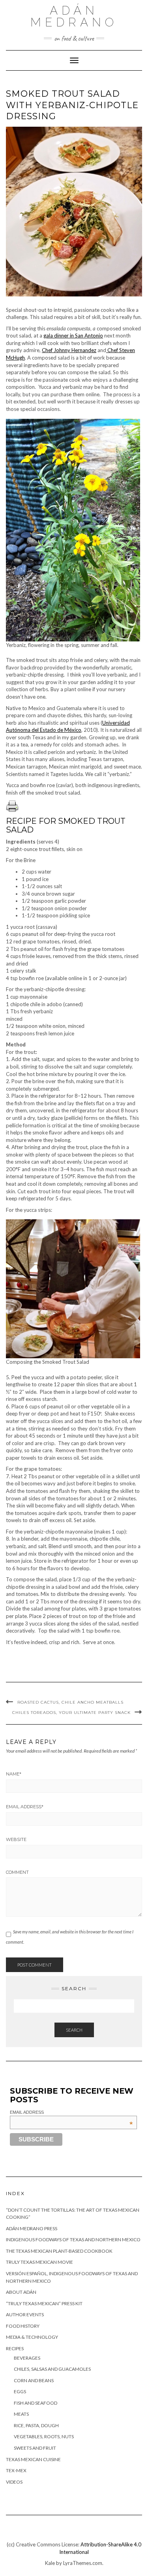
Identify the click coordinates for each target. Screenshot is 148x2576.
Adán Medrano (74, 16)
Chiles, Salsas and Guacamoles (52, 2369)
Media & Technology (32, 2337)
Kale (50, 2563)
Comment (17, 1872)
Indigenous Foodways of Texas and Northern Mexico (73, 2239)
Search (74, 2030)
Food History (23, 2326)
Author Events (25, 2314)
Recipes (15, 2348)
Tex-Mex (16, 2470)
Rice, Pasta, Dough (36, 2425)
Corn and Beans (34, 2380)
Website (16, 1839)
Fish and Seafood (36, 2403)
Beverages (27, 2358)
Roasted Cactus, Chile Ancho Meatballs (70, 1702)
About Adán (21, 2292)
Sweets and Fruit (35, 2448)
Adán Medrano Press (32, 2228)
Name (14, 1774)
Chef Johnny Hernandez (69, 350)
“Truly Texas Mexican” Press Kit (44, 2303)
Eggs (20, 2391)
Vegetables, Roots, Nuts (44, 2436)
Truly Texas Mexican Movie (39, 2262)
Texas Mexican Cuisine (33, 2459)
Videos (14, 2482)
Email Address (25, 1807)
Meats (21, 2414)
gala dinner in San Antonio (73, 336)
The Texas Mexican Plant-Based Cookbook (59, 2251)
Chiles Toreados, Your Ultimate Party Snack (71, 1713)
